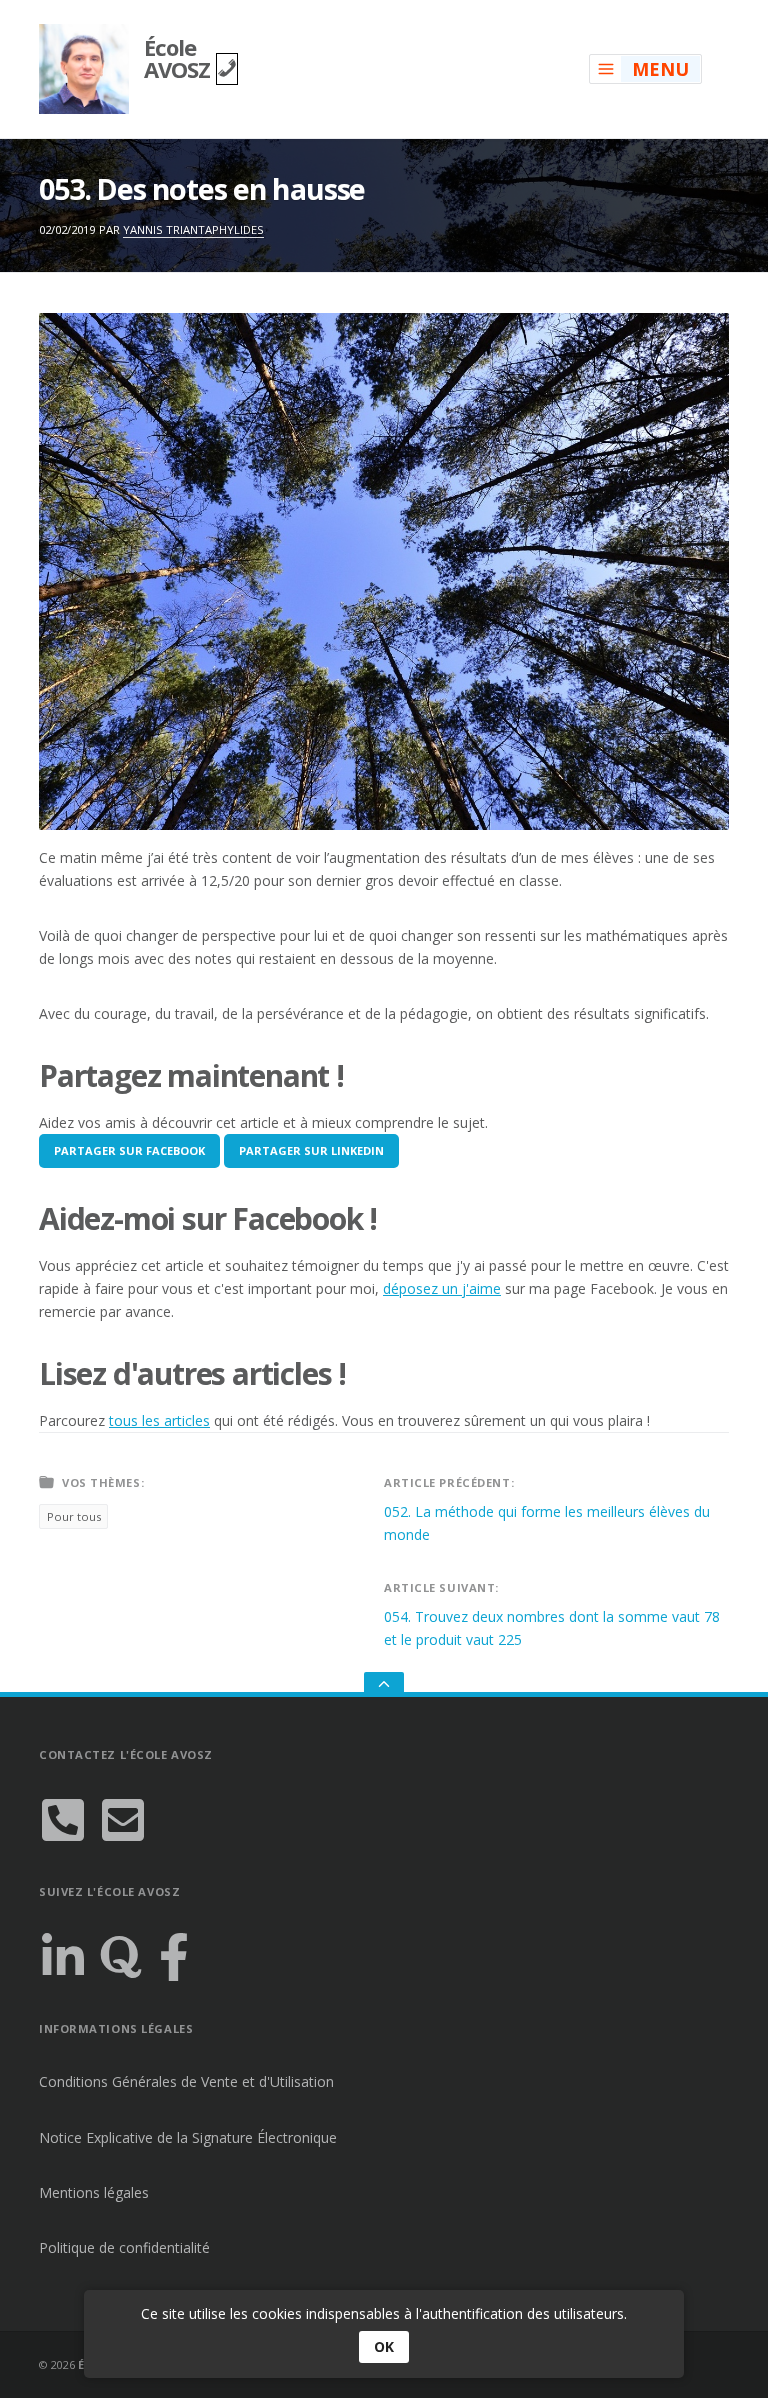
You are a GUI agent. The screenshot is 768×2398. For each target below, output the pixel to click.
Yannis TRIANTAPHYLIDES (193, 229)
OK (384, 2346)
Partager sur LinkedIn (311, 1150)
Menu (660, 69)
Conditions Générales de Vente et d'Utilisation (186, 2081)
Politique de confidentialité (124, 2247)
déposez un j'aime (442, 1288)
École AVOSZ (180, 58)
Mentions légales (94, 2192)
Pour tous (74, 1516)
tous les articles (159, 1420)
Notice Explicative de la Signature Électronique (188, 2137)
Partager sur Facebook (129, 1150)
